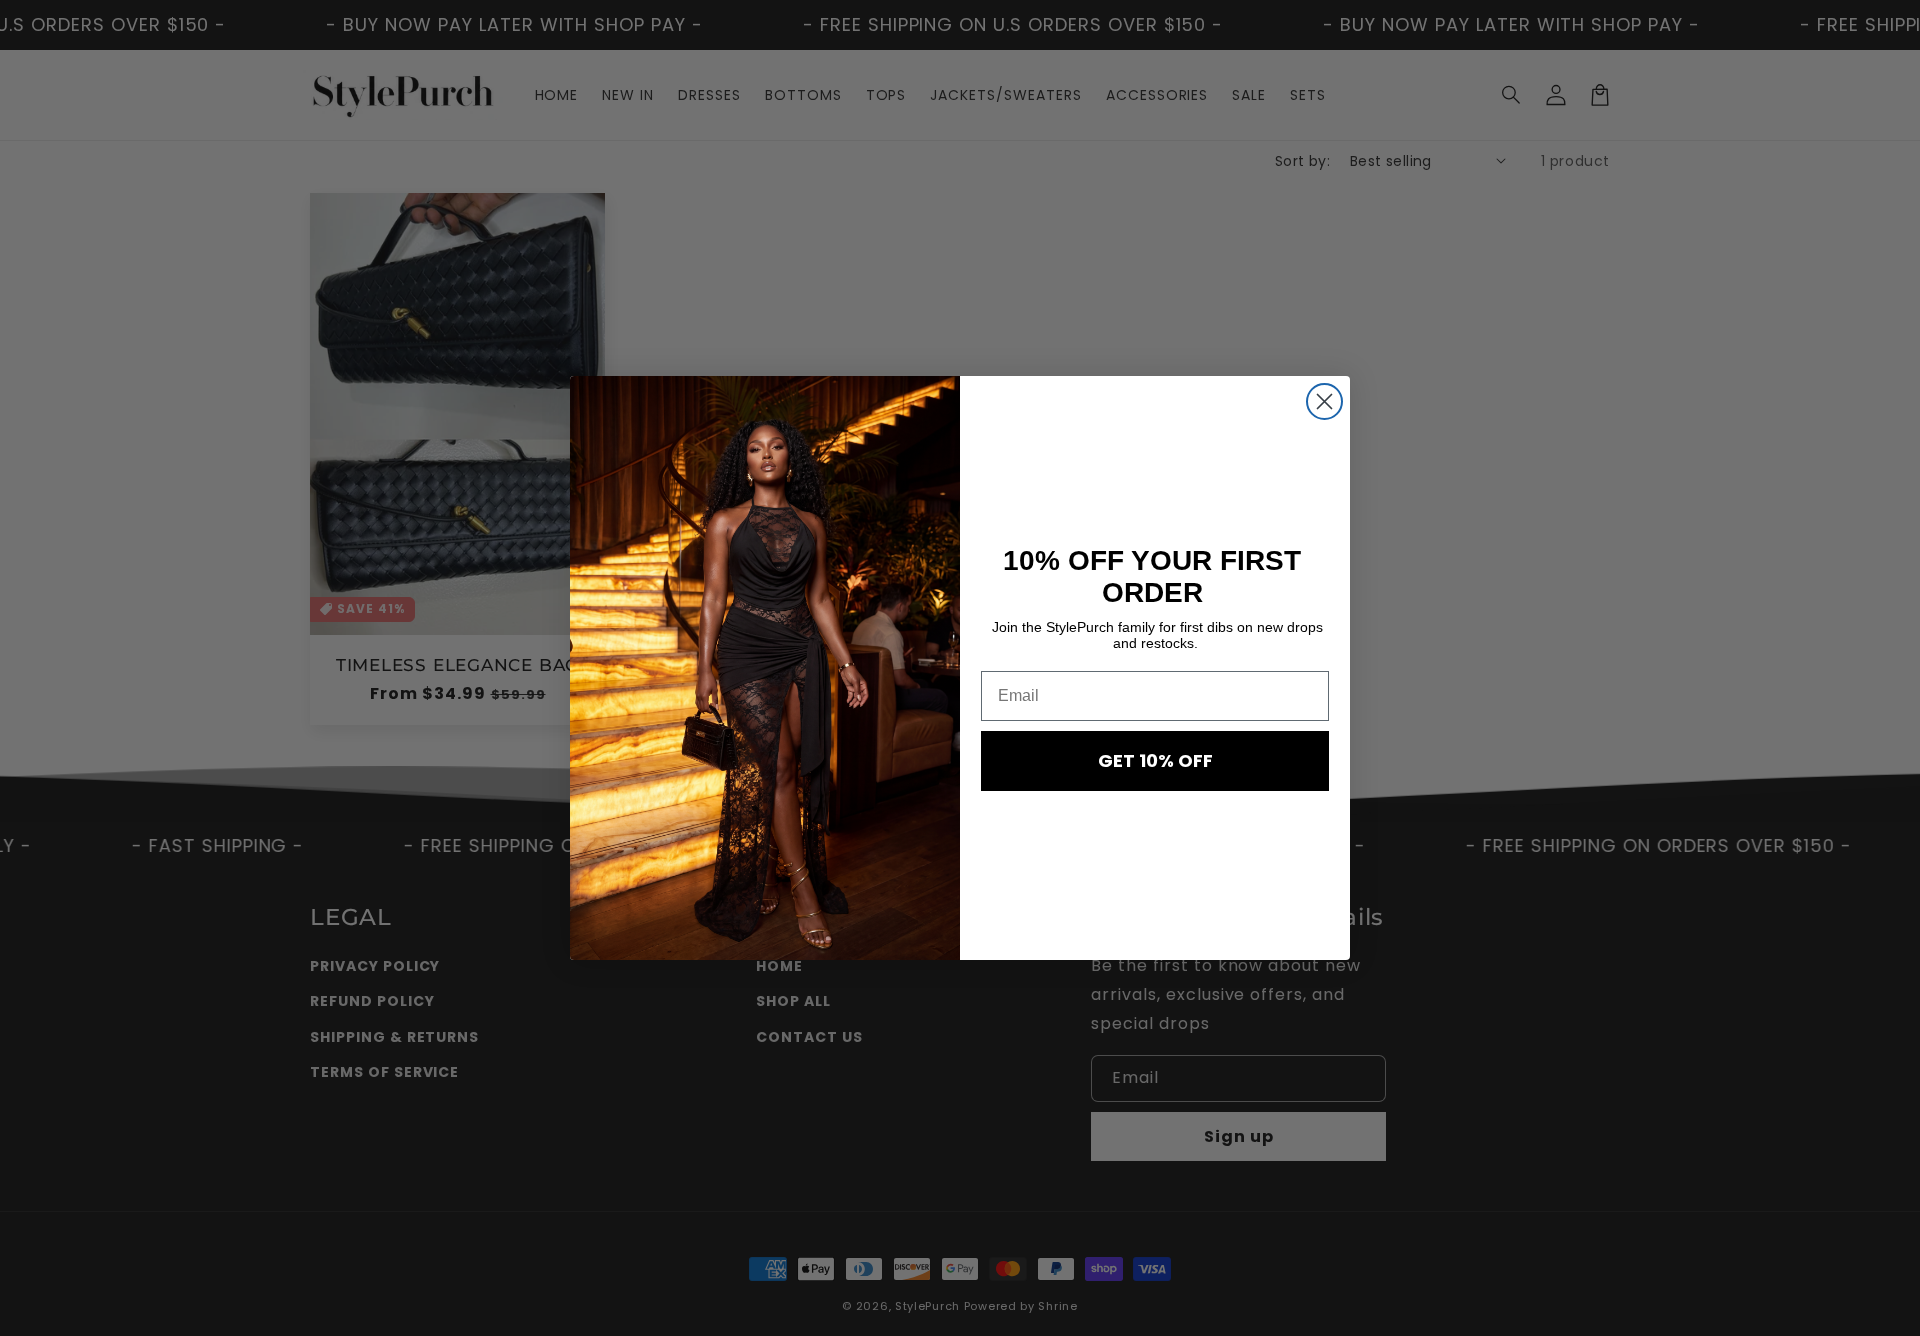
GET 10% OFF (1155, 760)
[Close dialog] (1324, 401)
